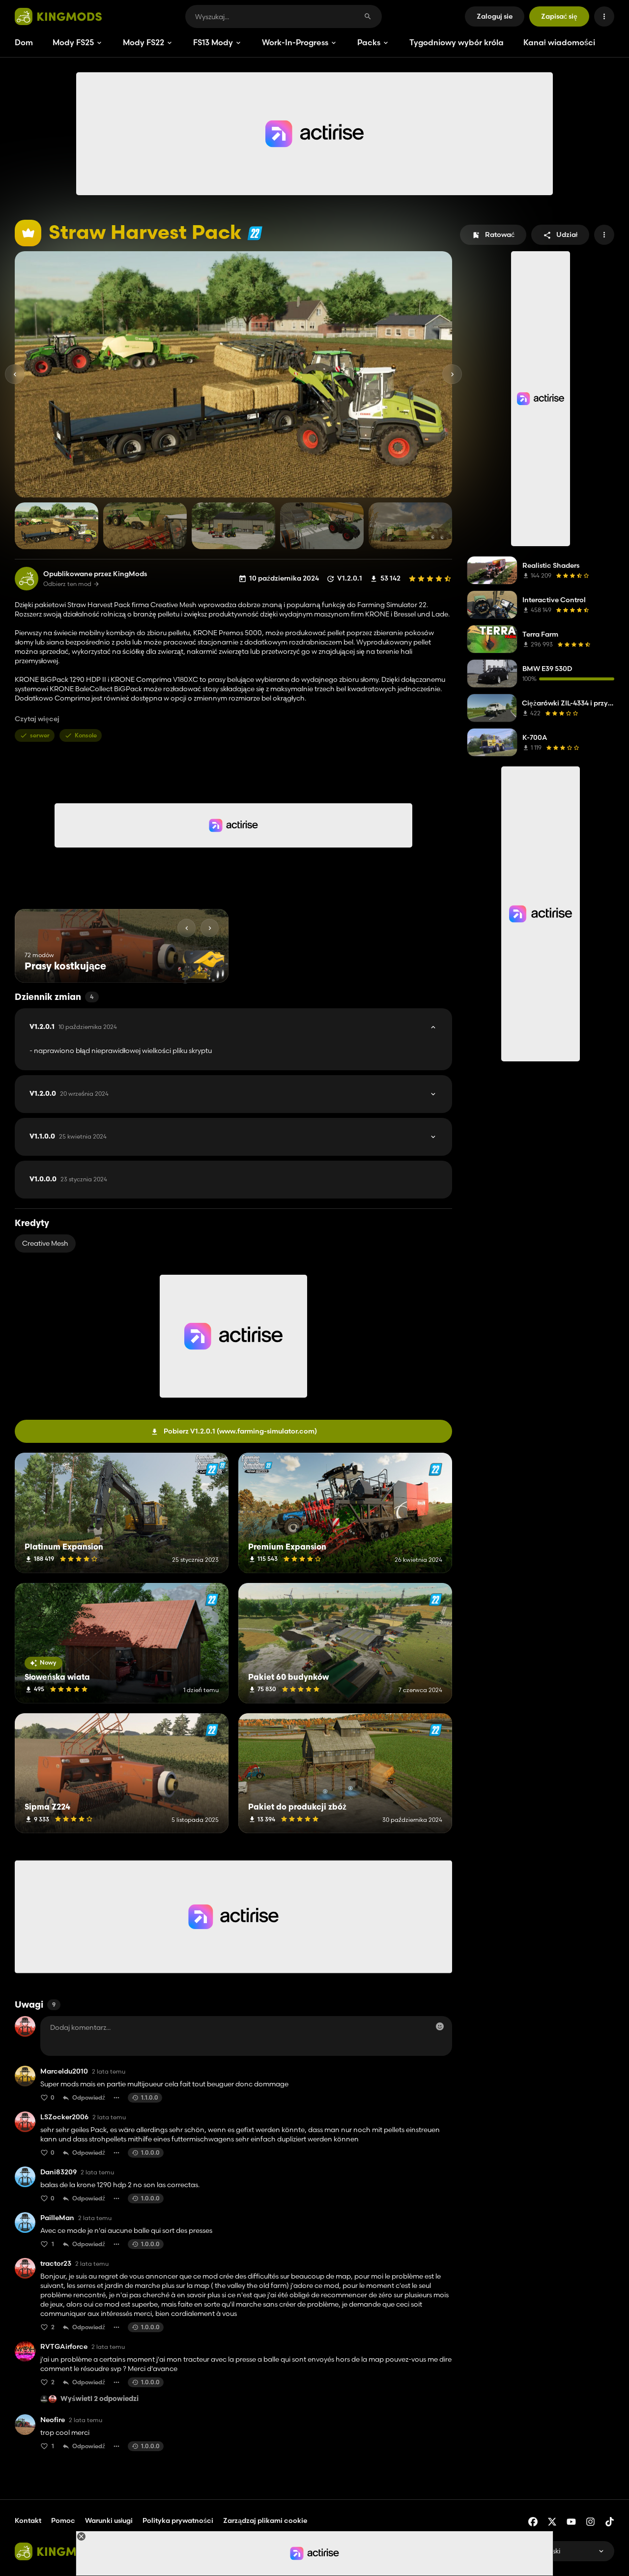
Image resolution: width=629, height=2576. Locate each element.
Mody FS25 (73, 42)
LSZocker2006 (64, 2117)
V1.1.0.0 (68, 1137)
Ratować (500, 234)
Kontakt (28, 2520)
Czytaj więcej (37, 719)
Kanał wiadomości (559, 42)
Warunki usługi (109, 2520)
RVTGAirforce (64, 2347)
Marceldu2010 (64, 2071)
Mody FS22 (143, 42)
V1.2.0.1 (73, 1027)
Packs (369, 42)
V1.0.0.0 (68, 1179)
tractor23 (56, 2264)
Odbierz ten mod (67, 584)
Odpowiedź (89, 2097)
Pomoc (63, 2520)
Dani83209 (58, 2172)
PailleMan (57, 2218)
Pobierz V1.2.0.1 (240, 1431)
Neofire (53, 2420)
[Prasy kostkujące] (203, 964)
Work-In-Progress (295, 42)
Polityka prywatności (178, 2520)
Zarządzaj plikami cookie (265, 2521)
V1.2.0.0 (69, 1094)
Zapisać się (559, 16)
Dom (24, 42)
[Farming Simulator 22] (255, 233)
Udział (567, 234)
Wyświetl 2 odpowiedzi (100, 2399)
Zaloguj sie (495, 16)
